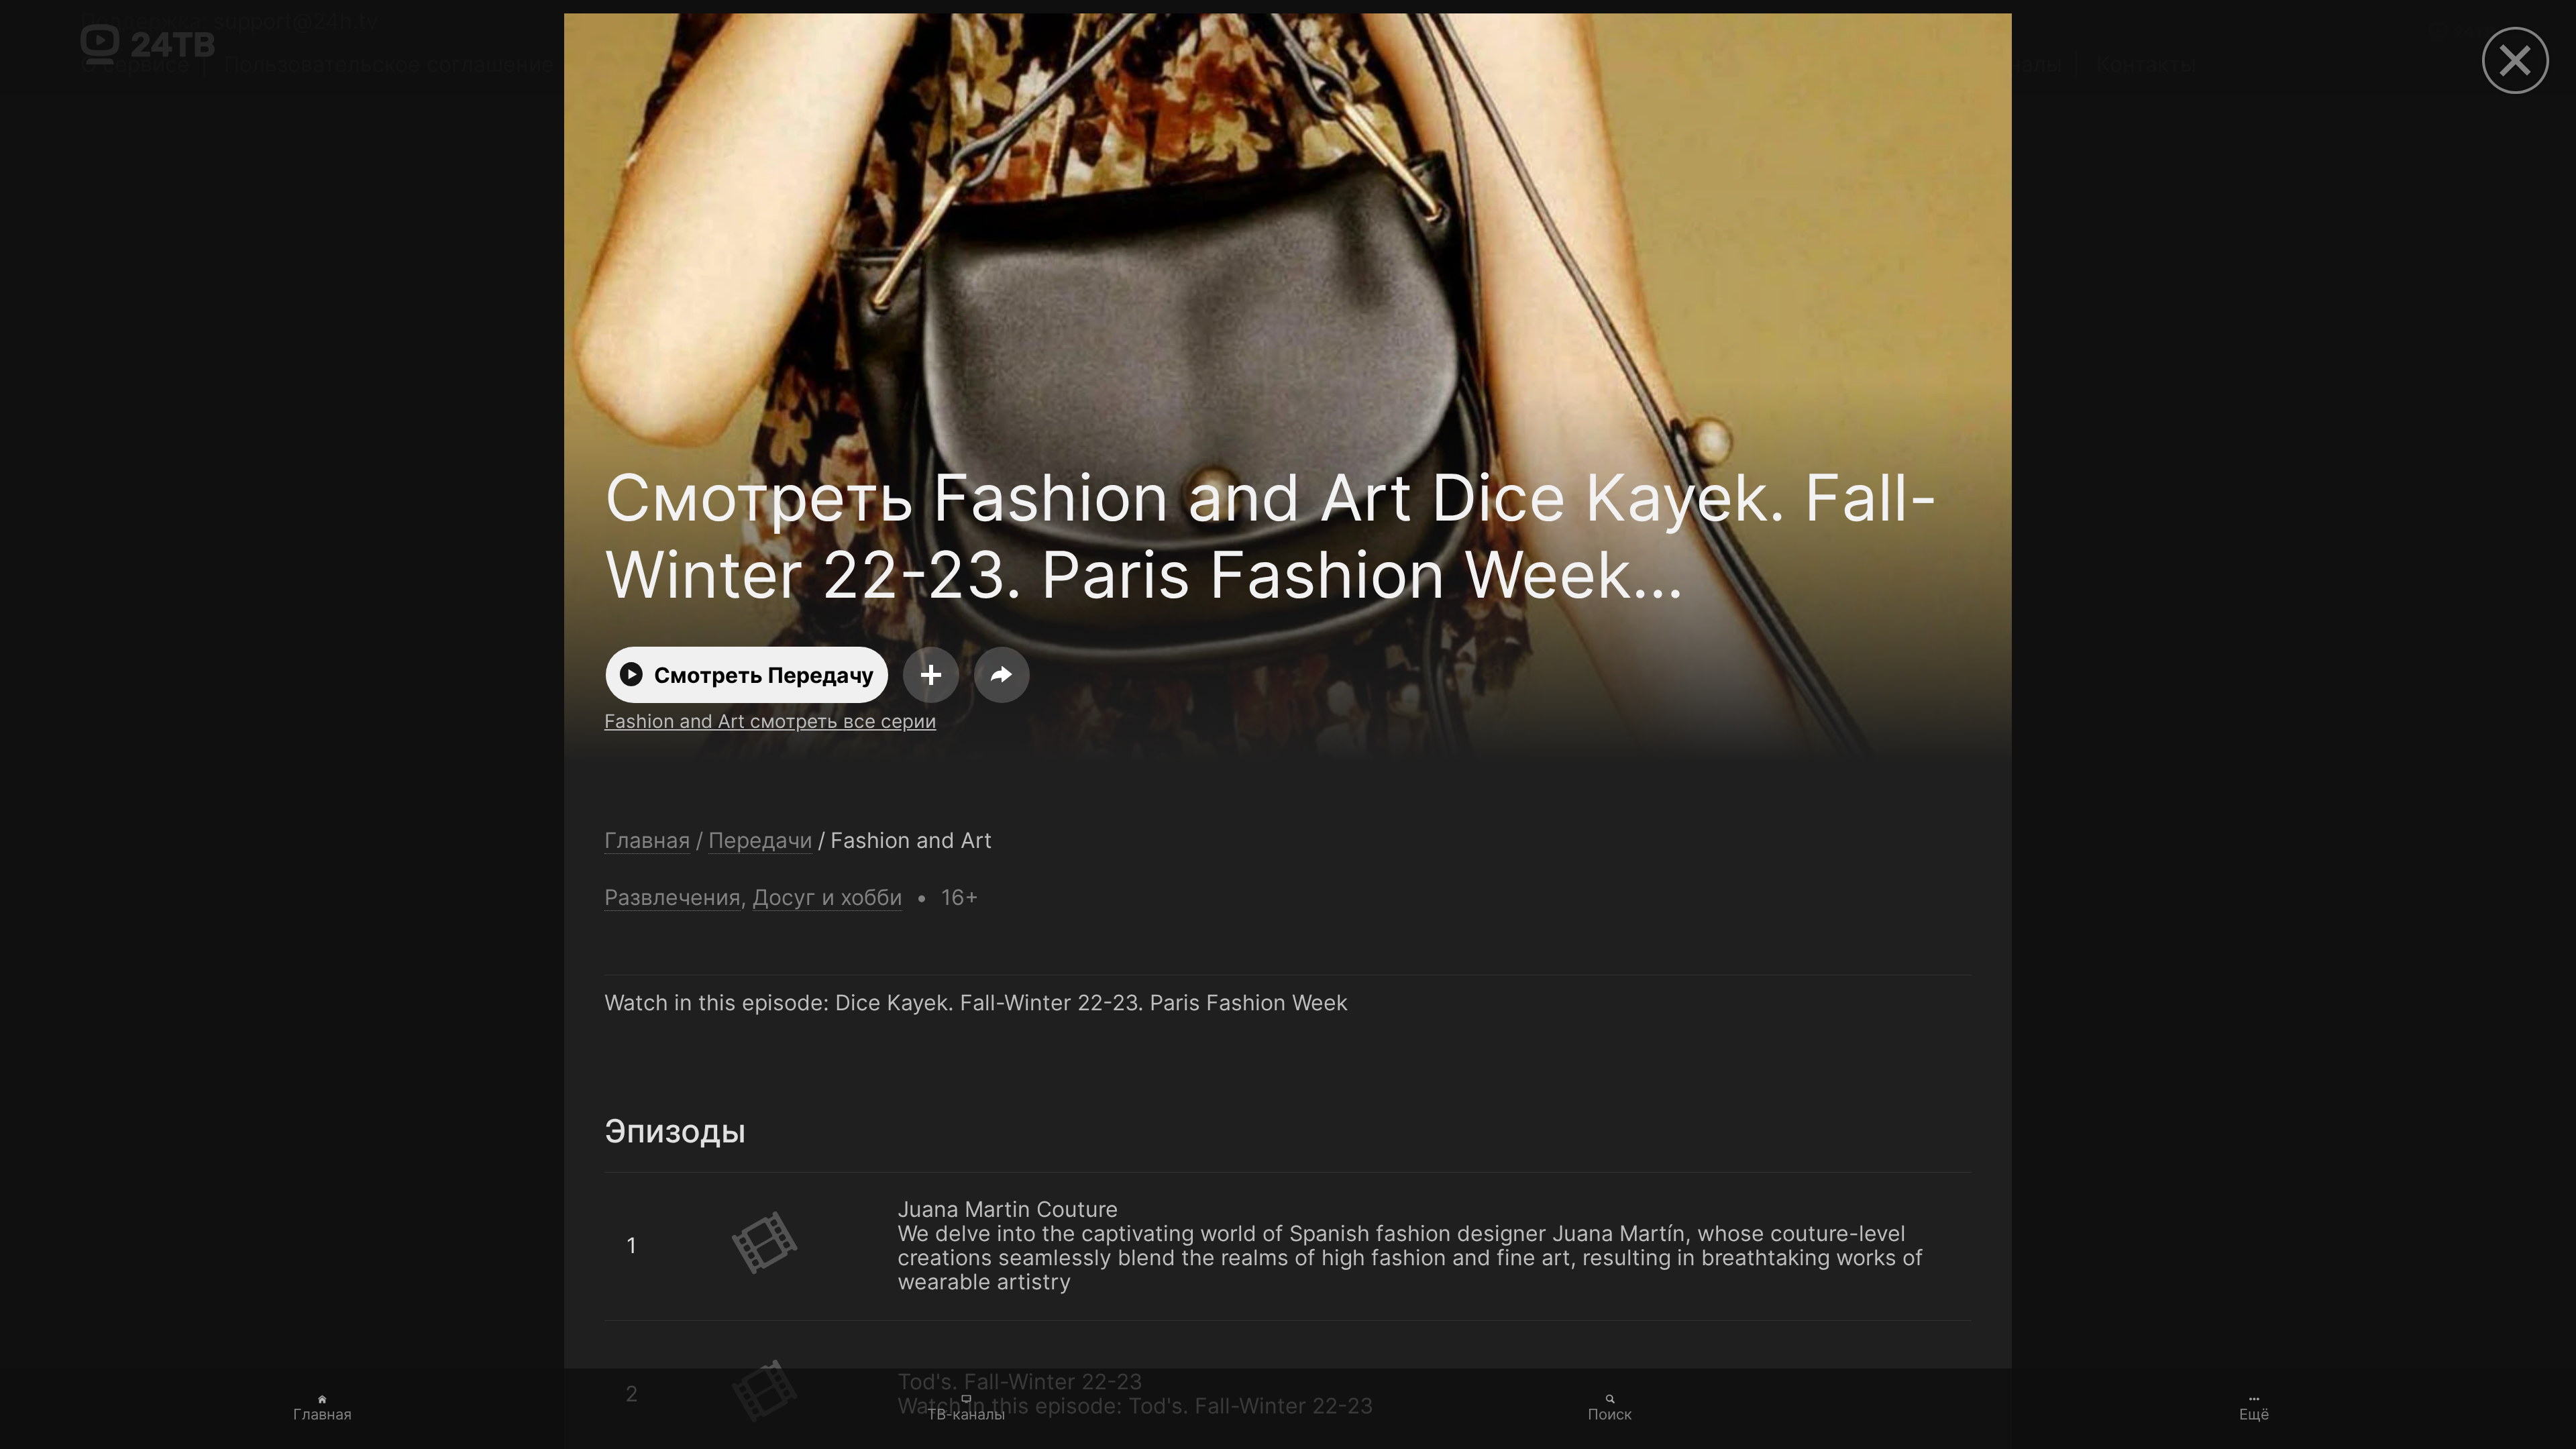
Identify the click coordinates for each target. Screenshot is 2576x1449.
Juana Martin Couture (715, 1185)
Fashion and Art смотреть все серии (770, 721)
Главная (322, 1414)
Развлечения (673, 897)
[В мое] (931, 675)
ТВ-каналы (966, 1414)
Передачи (760, 841)
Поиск (1610, 1414)
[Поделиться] (1002, 675)
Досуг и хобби (827, 897)
